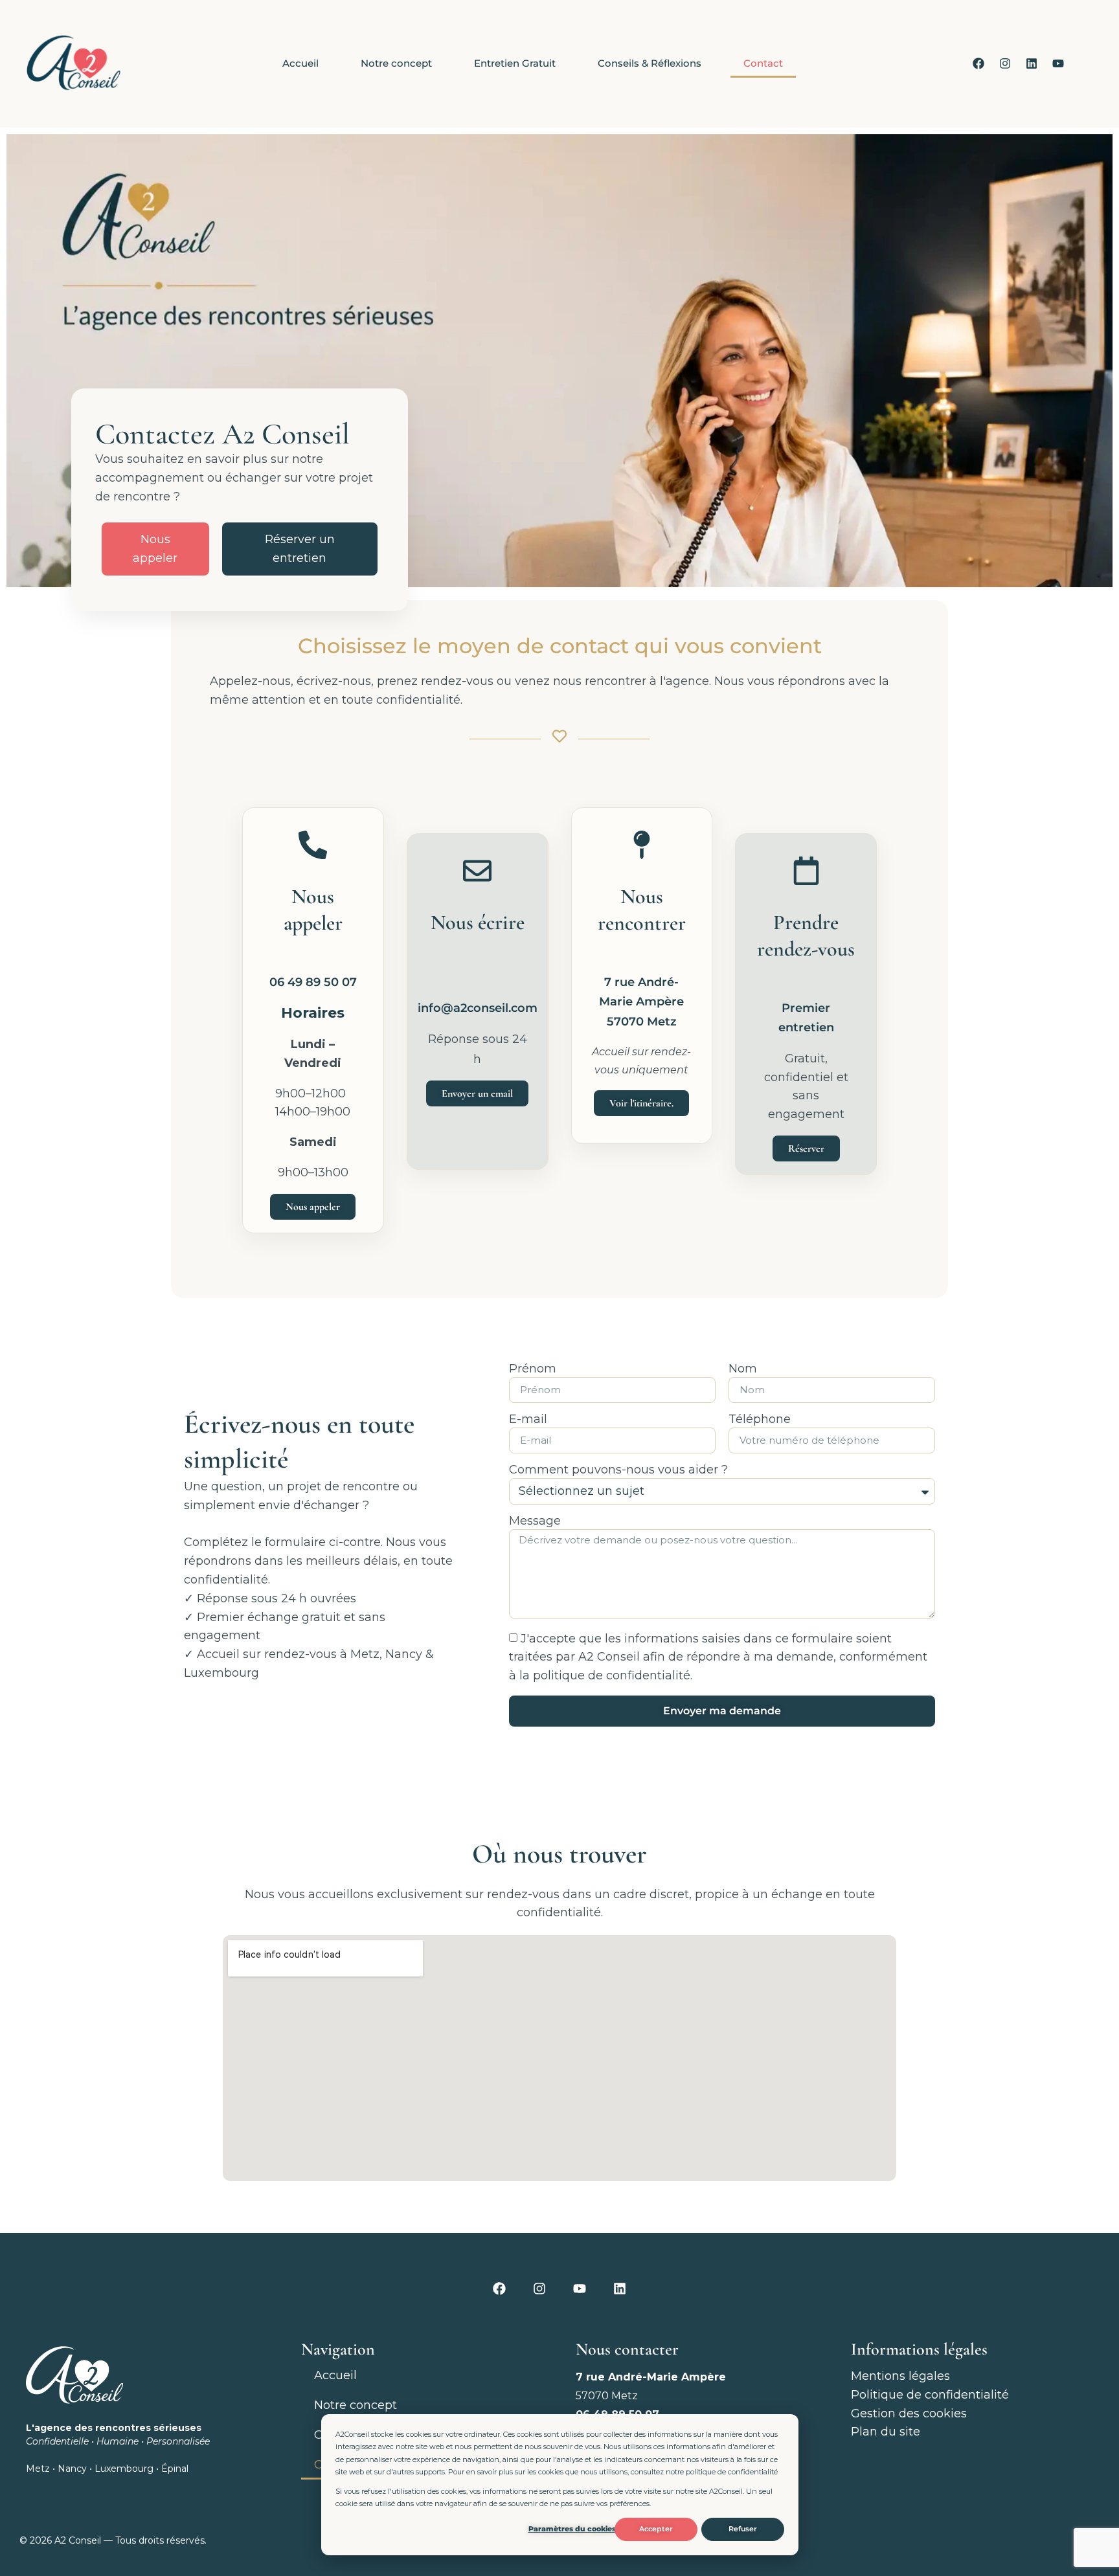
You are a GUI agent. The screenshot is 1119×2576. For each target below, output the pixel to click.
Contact (763, 63)
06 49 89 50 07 (313, 982)
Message (535, 1521)
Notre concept (396, 63)
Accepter (656, 2529)
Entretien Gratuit (515, 63)
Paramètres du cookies (572, 2529)
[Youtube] (1058, 63)
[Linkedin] (1032, 63)
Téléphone (760, 1420)
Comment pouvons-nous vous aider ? (618, 1470)
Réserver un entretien (300, 549)
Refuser (743, 2529)
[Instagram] (1005, 63)
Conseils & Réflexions (650, 63)
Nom (743, 1369)
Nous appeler (155, 549)
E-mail (528, 1420)
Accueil (300, 63)
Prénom (533, 1369)
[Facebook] (978, 63)
